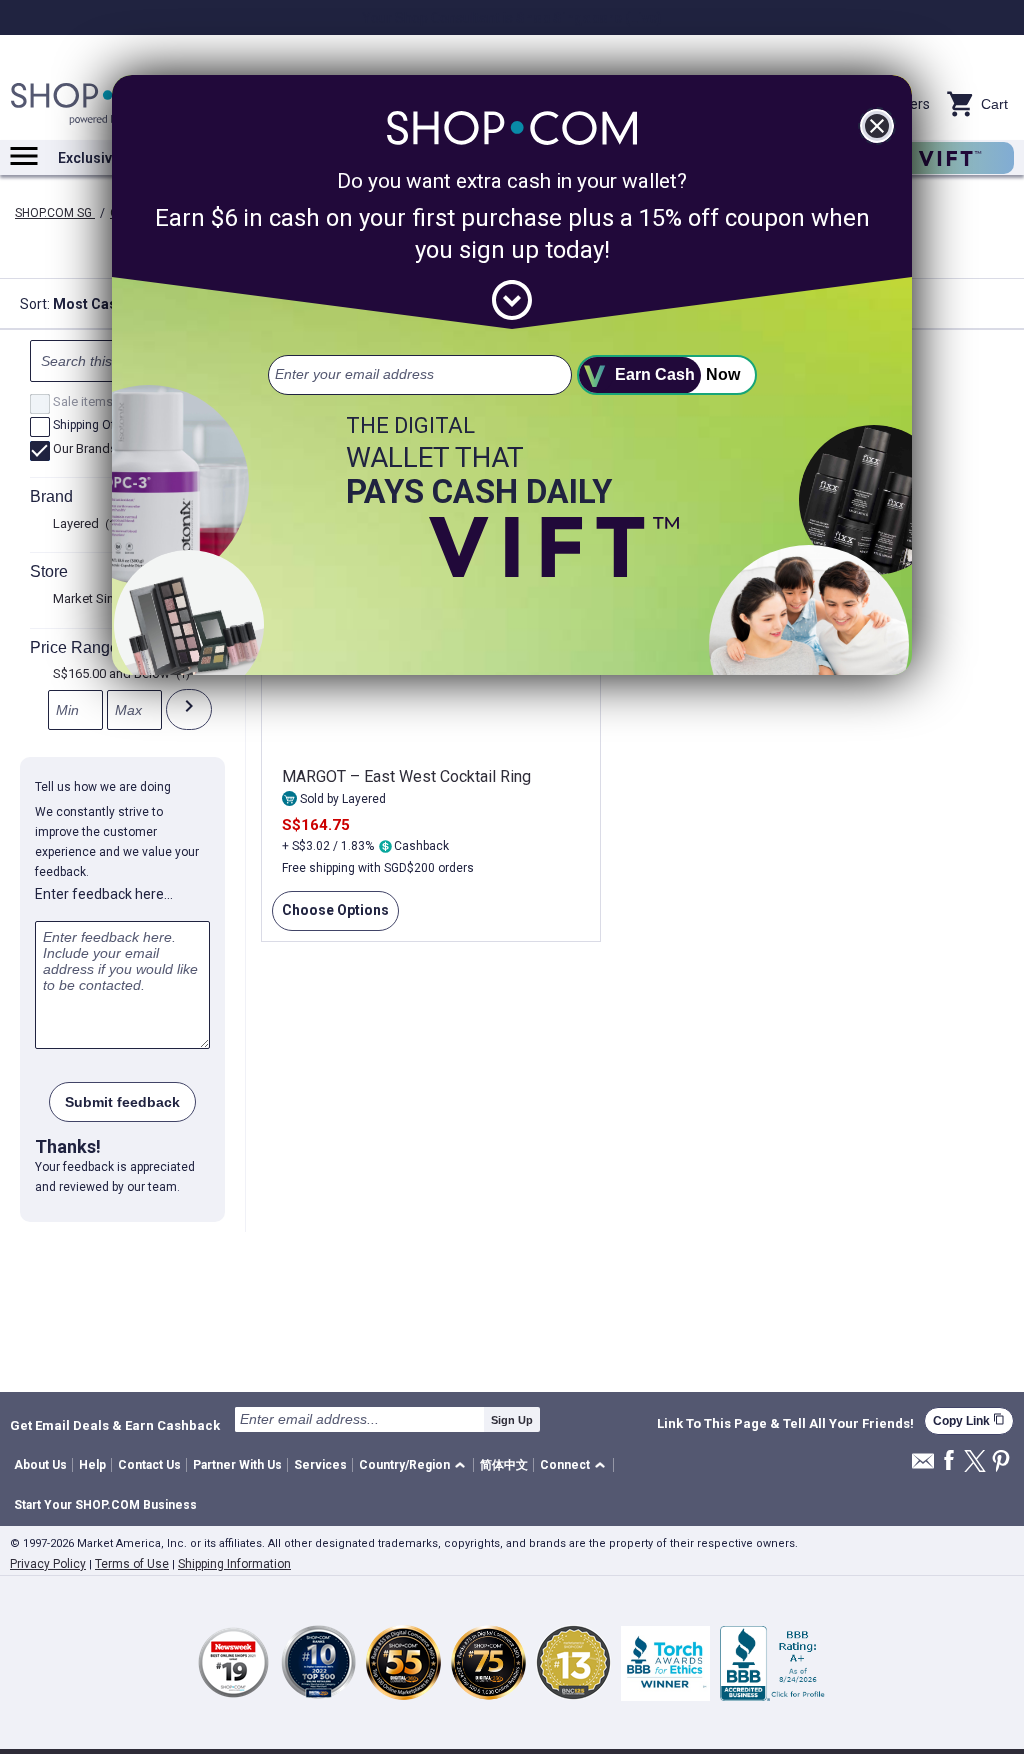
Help (92, 1465)
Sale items (90, 403)
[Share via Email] (923, 1466)
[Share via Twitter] (975, 1462)
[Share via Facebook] (949, 1461)
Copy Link (969, 1420)
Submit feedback (122, 1102)
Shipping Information (234, 1564)
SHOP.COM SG (55, 213)
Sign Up (512, 1420)
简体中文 (504, 1465)
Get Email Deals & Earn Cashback (115, 1425)
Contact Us (149, 1465)
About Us (40, 1465)
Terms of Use (132, 1564)
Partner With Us (237, 1465)
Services (320, 1465)
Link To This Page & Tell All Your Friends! (785, 1424)
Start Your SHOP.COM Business (105, 1505)
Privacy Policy (48, 1564)
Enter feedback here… (104, 894)
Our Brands (92, 450)
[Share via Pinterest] (1001, 1462)
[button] (415, 1465)
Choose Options (330, 916)
